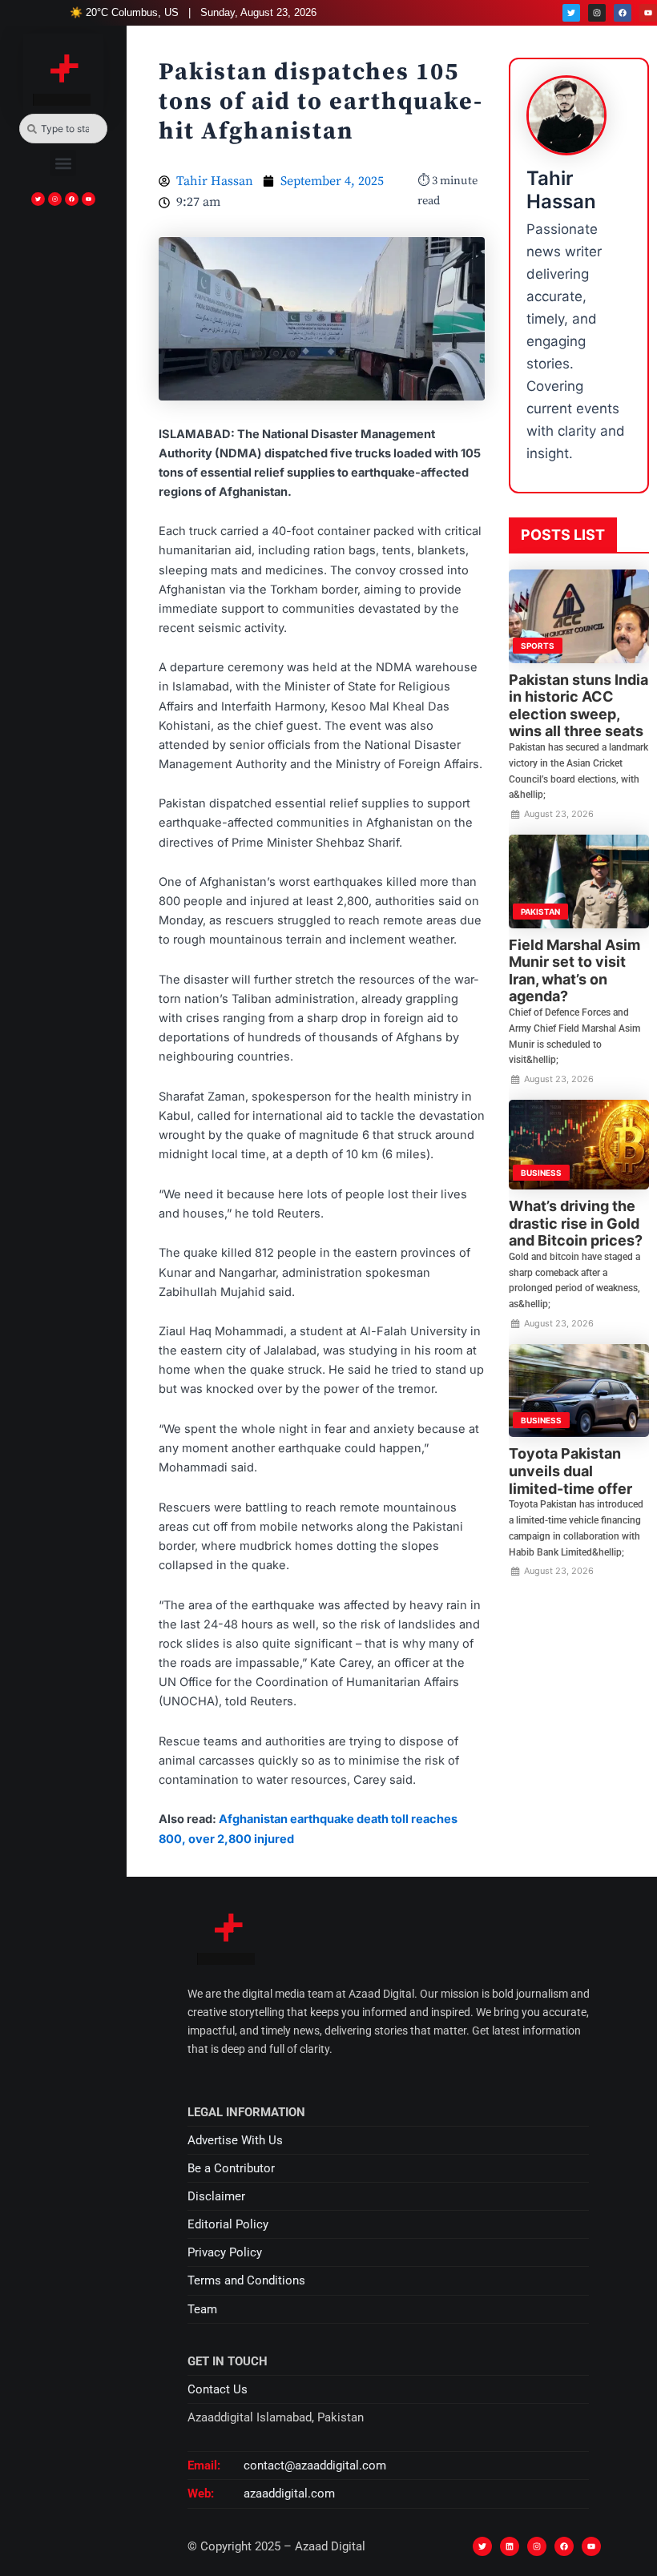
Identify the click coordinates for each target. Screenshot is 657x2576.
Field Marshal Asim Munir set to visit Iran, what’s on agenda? (574, 971)
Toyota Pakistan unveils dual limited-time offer (570, 1471)
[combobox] (63, 129)
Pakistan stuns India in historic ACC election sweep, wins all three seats (578, 706)
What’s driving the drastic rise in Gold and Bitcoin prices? (576, 1223)
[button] (63, 163)
